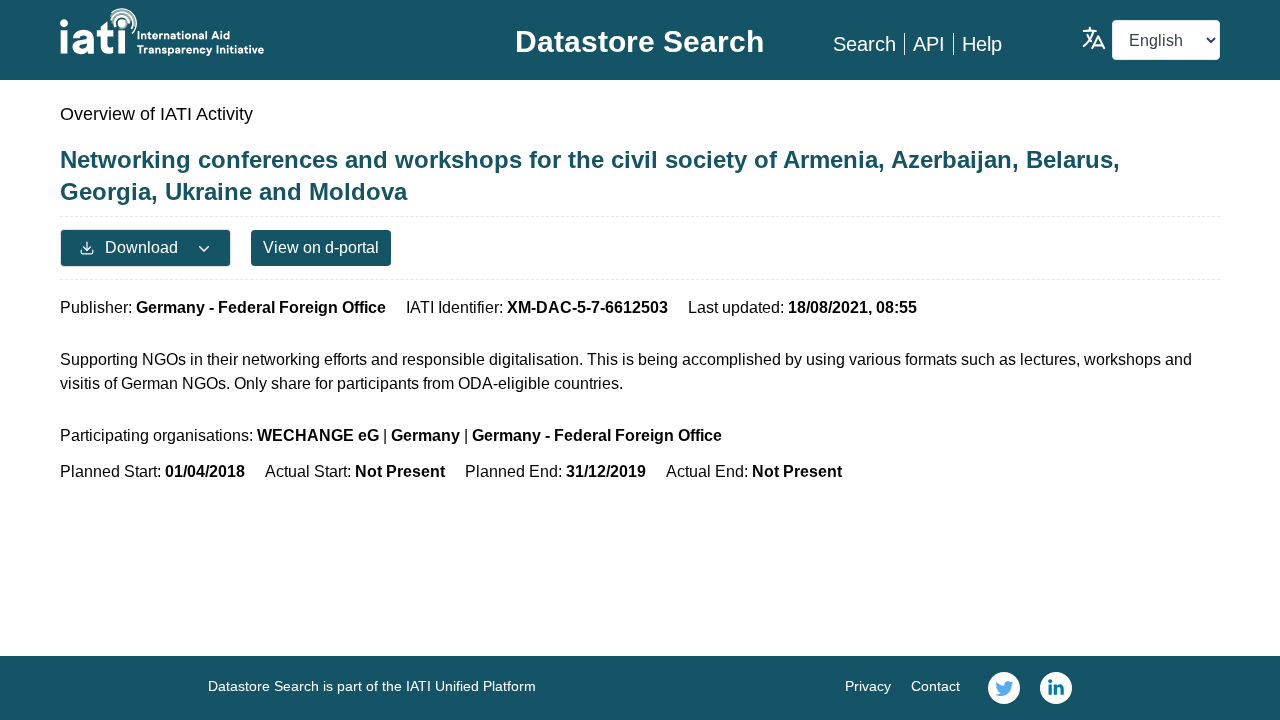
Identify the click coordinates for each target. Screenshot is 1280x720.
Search (864, 44)
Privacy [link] (868, 686)
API (929, 44)
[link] (1004, 688)
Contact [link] (935, 686)
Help (982, 44)
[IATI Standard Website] (253, 32)
